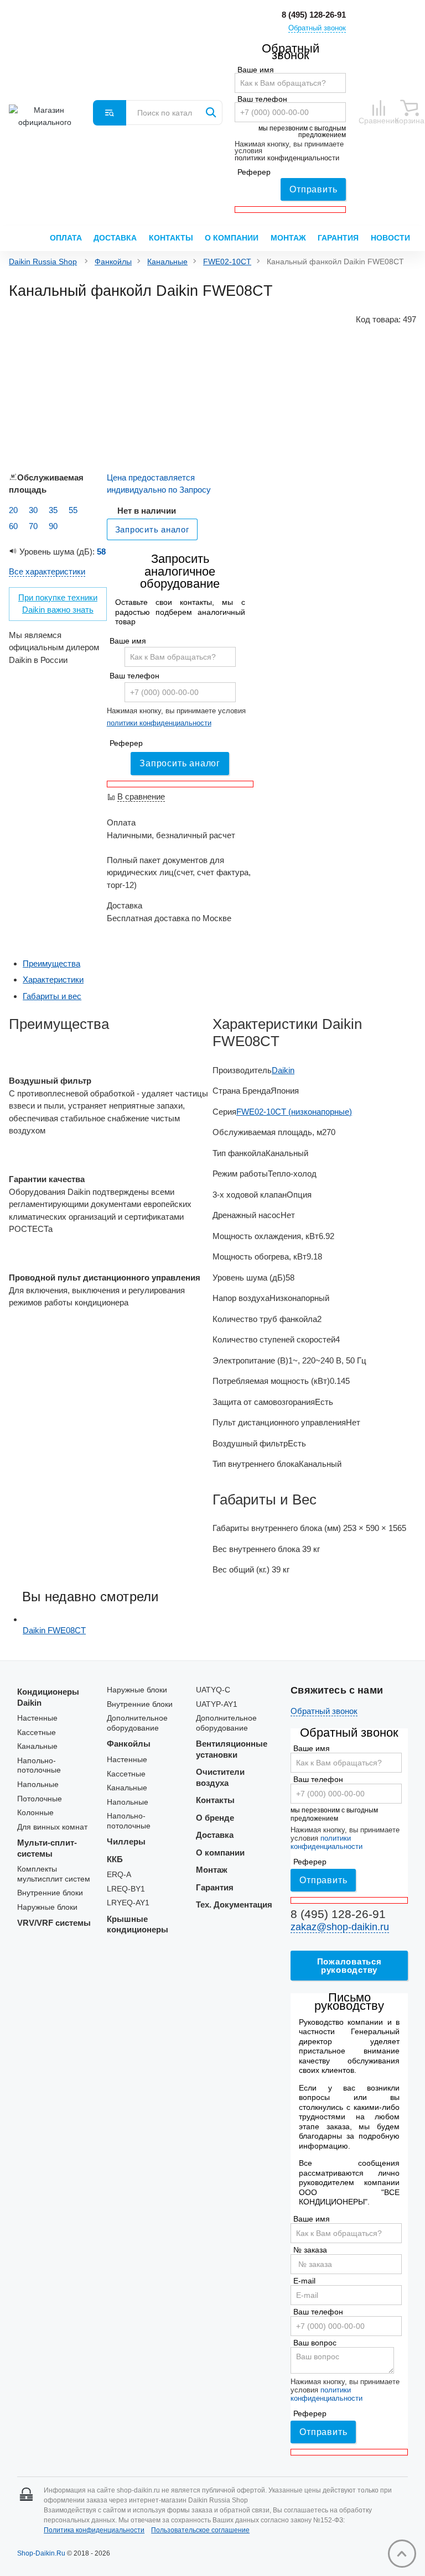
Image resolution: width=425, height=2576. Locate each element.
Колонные (35, 1813)
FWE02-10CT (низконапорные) (294, 1112)
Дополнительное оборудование (137, 1723)
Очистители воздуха (220, 1777)
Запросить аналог (180, 763)
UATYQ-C (213, 1690)
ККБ (115, 1859)
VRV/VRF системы (54, 1923)
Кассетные (37, 1733)
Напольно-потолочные (39, 1766)
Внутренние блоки (50, 1893)
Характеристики (53, 979)
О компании (232, 238)
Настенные (37, 1718)
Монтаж (288, 238)
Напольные (38, 1785)
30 (33, 510)
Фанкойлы (113, 262)
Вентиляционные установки (232, 1749)
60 (13, 526)
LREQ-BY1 (126, 1889)
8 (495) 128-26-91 (314, 15)
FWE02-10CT (227, 262)
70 (33, 526)
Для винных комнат (52, 1827)
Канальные (167, 262)
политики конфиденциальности (287, 158)
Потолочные (40, 1799)
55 (73, 510)
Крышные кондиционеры (138, 1924)
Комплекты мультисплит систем (54, 1874)
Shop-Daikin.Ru (41, 2553)
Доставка (115, 238)
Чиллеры (126, 1841)
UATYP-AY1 (217, 1704)
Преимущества (51, 963)
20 (13, 510)
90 (53, 526)
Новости (390, 238)
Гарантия (338, 238)
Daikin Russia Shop (43, 262)
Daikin (283, 1070)
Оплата (66, 238)
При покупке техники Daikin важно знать (58, 604)
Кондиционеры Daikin (48, 1697)
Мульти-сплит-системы (47, 1848)
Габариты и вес (52, 996)
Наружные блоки (47, 1907)
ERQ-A (119, 1875)
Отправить (313, 189)
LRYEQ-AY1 (128, 1903)
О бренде (215, 1818)
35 (53, 510)
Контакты (171, 238)
